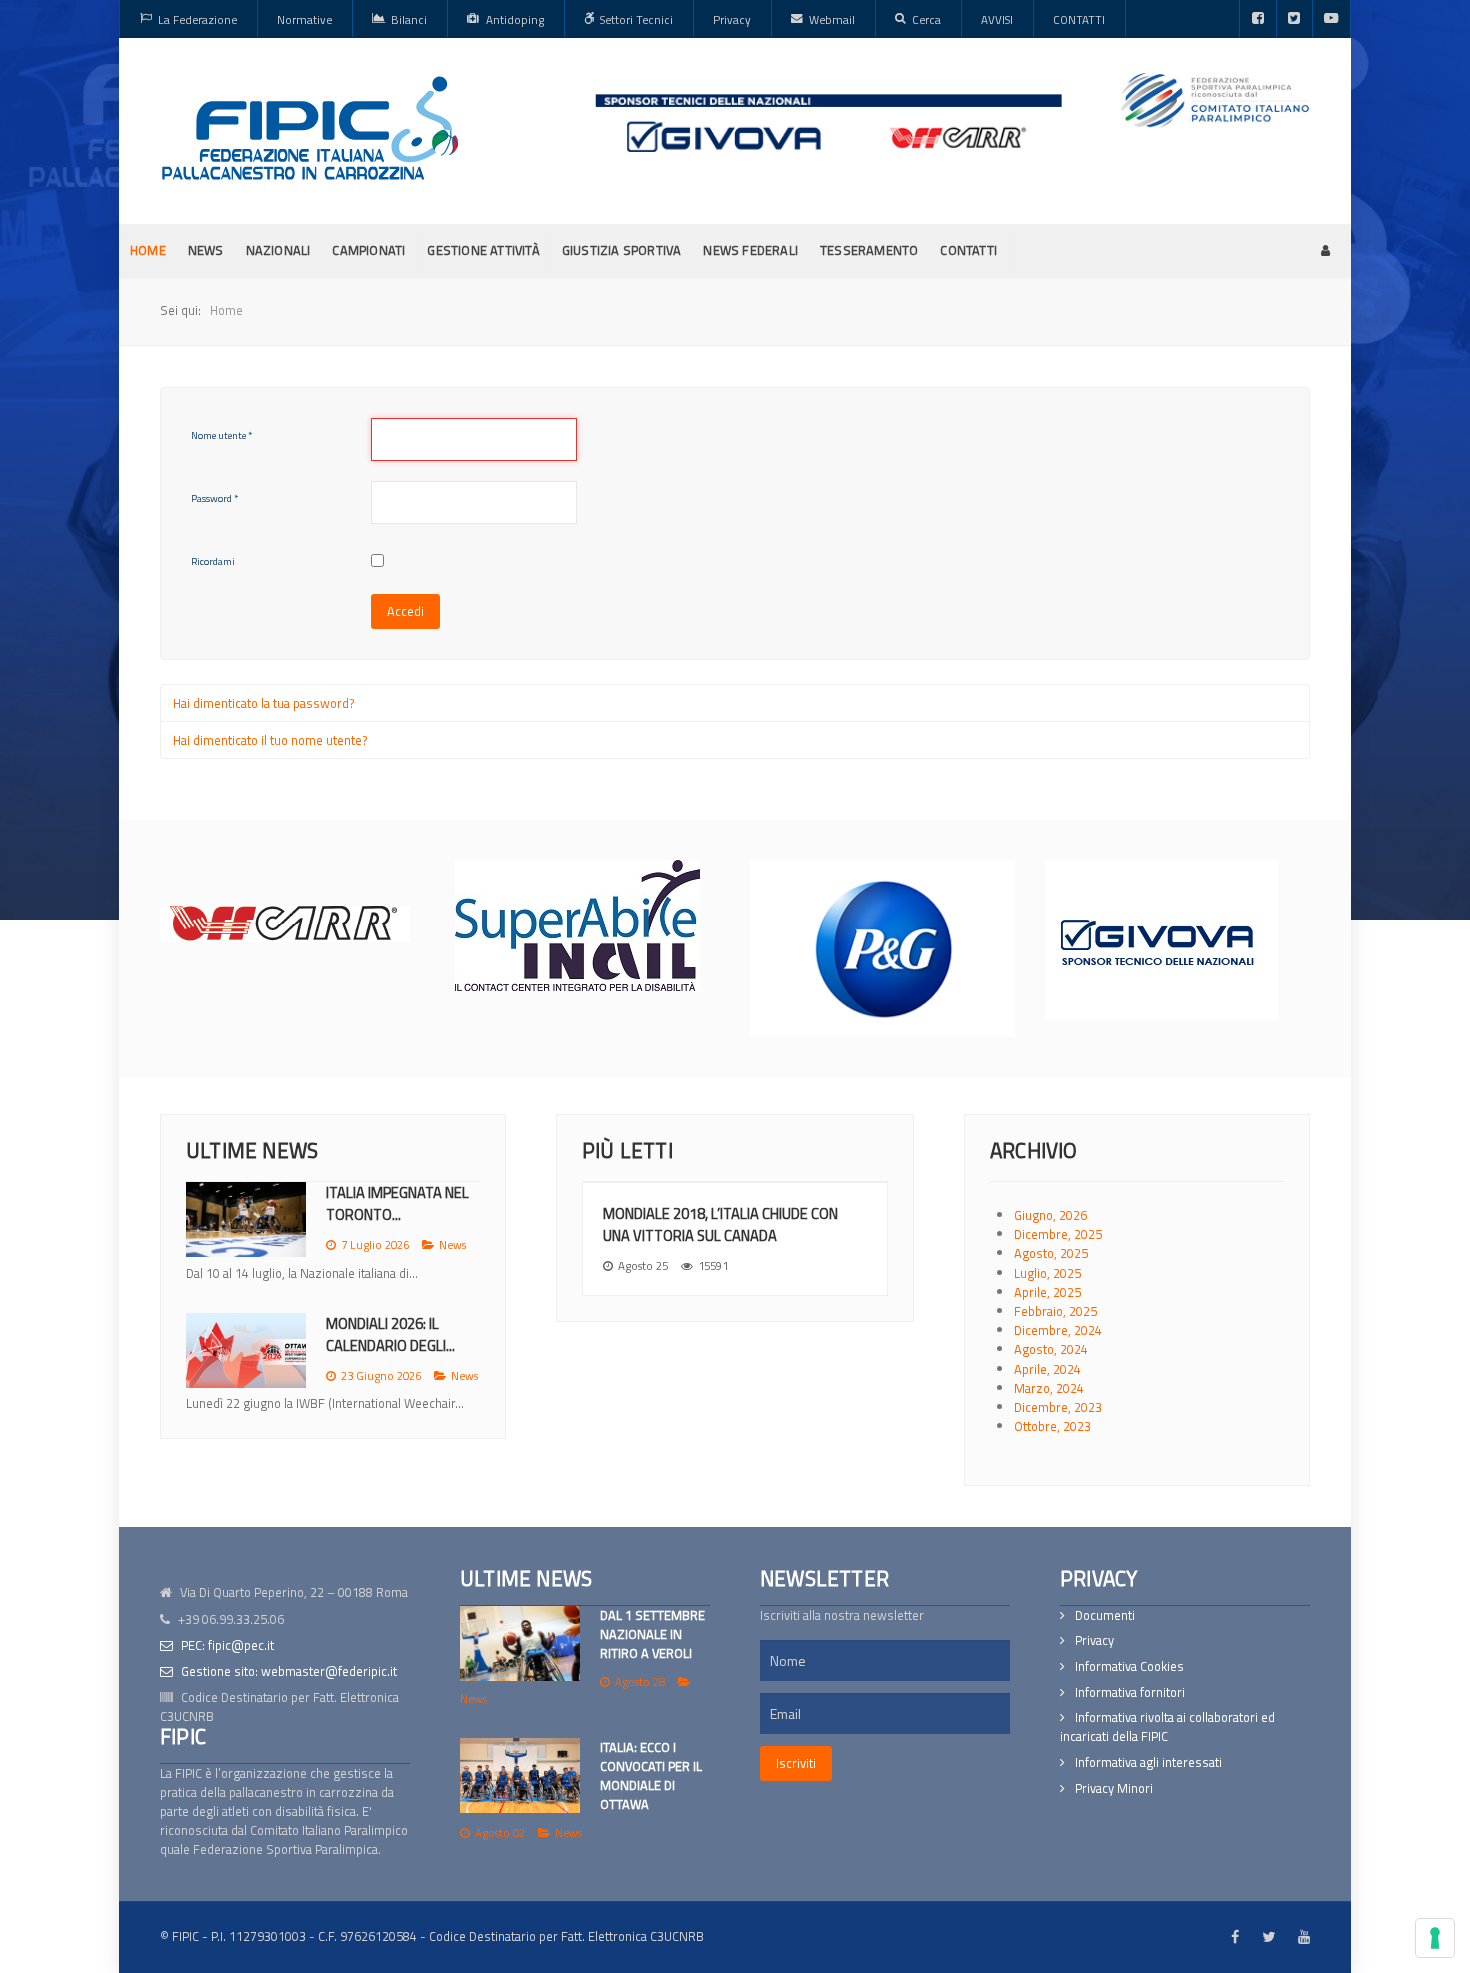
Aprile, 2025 (1047, 1292)
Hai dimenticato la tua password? (264, 703)
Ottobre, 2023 (1052, 1426)
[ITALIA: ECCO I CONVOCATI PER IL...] (246, 1369)
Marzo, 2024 (1049, 1388)
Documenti (1105, 1615)
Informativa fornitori (1130, 1692)
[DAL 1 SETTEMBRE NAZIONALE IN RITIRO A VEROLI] (520, 1643)
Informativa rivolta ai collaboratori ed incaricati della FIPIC (1167, 1727)
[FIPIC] (310, 128)
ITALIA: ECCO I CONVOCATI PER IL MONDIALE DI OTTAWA (651, 1776)
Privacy (1094, 1640)
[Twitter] (1294, 19)
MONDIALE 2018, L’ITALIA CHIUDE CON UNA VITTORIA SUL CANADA (720, 1224)
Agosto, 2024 (1051, 1349)
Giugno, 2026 (1050, 1215)
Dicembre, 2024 (1058, 1330)
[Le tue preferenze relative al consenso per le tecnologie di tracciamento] (1435, 1938)
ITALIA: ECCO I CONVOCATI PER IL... (388, 1353)
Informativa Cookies (1129, 1666)
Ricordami (213, 561)
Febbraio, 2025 (1055, 1311)
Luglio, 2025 (1047, 1273)
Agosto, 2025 (1051, 1253)
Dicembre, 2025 (1058, 1234)
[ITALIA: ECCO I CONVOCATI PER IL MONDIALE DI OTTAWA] (520, 1775)
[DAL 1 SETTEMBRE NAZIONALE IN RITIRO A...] (246, 1219)
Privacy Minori (1114, 1788)
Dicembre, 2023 (1058, 1407)
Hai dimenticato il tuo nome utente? (270, 740)
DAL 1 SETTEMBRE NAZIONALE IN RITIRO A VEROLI (652, 1634)
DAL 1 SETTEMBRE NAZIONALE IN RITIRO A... (403, 1203)
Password (214, 498)
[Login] (1325, 250)
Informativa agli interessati (1148, 1762)
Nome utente (221, 435)
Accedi (405, 611)
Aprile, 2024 (1047, 1369)
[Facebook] (1258, 19)
